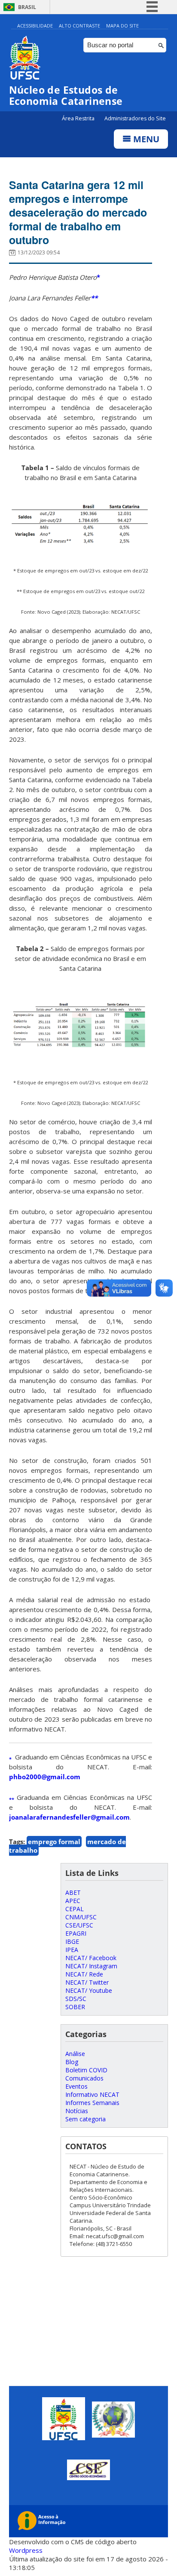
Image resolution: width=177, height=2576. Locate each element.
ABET (73, 1892)
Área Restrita (79, 118)
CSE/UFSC (79, 1925)
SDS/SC (76, 1999)
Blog (72, 2062)
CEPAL (75, 1909)
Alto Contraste (79, 26)
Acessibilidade (35, 26)
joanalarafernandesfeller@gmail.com (69, 1817)
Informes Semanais (92, 2103)
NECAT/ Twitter (87, 1982)
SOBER (75, 2007)
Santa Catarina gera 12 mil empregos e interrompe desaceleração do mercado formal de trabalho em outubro (78, 212)
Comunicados (84, 2078)
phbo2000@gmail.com (45, 1777)
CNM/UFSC (81, 1917)
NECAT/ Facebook (91, 1958)
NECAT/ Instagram (91, 1966)
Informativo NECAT (92, 2094)
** (94, 298)
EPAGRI (76, 1933)
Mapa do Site (122, 26)
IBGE (72, 1941)
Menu (145, 139)
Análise (75, 2054)
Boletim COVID (86, 2070)
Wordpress (26, 2550)
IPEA (72, 1950)
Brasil (27, 7)
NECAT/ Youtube (89, 1990)
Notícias (77, 2111)
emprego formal (54, 1842)
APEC (73, 1901)
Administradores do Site (135, 118)
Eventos (76, 2086)
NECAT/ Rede (84, 1974)
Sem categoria (85, 2119)
